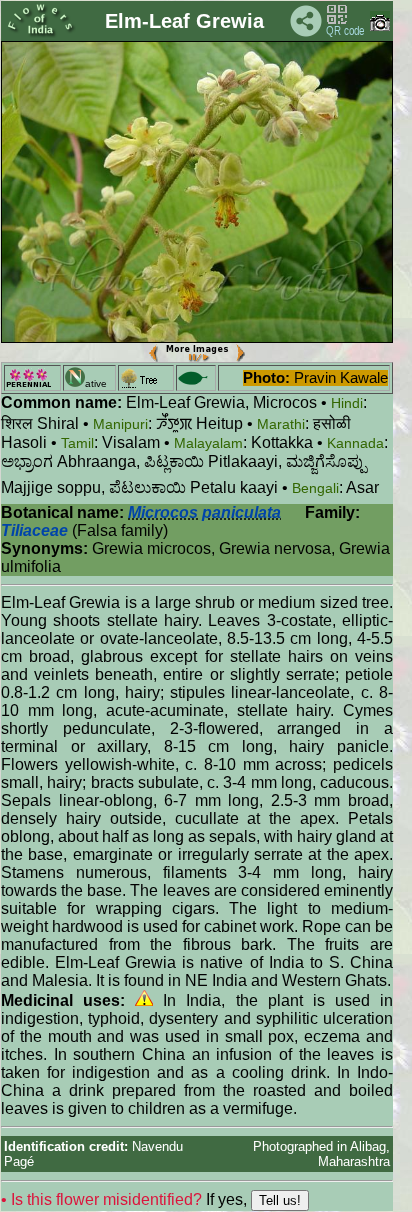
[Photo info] (380, 26)
